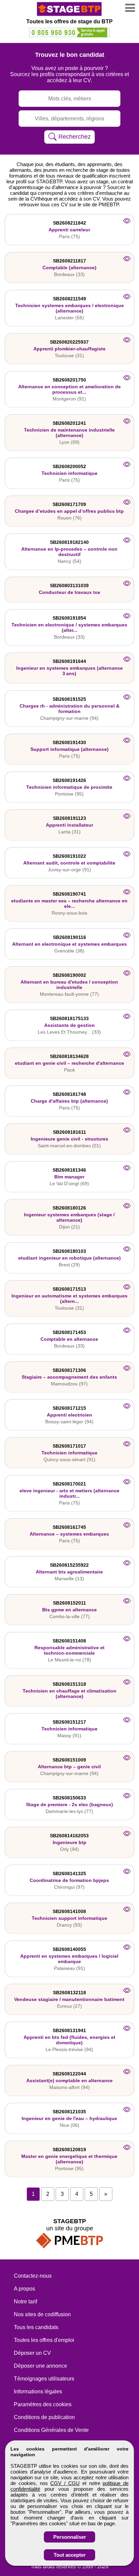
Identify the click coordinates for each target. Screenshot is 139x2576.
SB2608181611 (69, 1132)
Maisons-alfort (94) (69, 2087)
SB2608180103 (69, 1251)
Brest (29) (69, 1265)
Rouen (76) (69, 518)
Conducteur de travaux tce (69, 592)
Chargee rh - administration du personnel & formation (69, 709)
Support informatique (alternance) (69, 749)
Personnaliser (70, 2537)
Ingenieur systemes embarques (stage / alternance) (69, 1217)
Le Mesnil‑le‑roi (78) (69, 1660)
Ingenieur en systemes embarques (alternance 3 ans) (69, 671)
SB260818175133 (69, 1018)
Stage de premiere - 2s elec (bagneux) (69, 1804)
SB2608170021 (69, 1484)
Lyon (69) (69, 442)
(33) (69, 1032)
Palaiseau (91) (69, 1968)
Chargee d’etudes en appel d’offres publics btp (69, 511)
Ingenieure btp (69, 1842)
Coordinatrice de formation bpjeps (69, 1880)
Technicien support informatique (69, 1918)
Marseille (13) (69, 1579)
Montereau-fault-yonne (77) (69, 994)
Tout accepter (70, 2555)
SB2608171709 (69, 504)
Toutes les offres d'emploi (44, 2340)
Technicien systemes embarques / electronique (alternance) (69, 308)
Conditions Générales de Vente (51, 2430)
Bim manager (69, 1177)
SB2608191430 (69, 742)
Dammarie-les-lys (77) (69, 1811)
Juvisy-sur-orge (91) (69, 870)
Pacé (69, 1070)
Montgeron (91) (69, 399)
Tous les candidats (36, 2327)
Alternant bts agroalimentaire (69, 1572)
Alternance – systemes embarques (69, 1534)
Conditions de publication (44, 2417)
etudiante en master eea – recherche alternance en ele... (69, 903)
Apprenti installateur (69, 825)
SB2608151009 (69, 1760)
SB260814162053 (69, 1836)
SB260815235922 (69, 1565)
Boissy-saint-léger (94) (69, 1422)
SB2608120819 (69, 2149)
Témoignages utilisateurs (44, 2379)
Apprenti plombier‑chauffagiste (69, 349)
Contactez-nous (33, 2276)
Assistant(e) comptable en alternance (69, 2080)
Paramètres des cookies (43, 2404)
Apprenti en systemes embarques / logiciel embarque (69, 1959)
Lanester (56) (69, 318)
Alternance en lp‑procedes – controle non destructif (69, 552)
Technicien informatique (69, 473)
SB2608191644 (69, 661)
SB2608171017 (69, 1446)
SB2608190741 (69, 894)
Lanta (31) (69, 832)
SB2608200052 (69, 466)
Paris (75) (69, 236)
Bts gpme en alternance (69, 1610)
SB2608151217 (69, 1722)
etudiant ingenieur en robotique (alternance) (69, 1258)
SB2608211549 (69, 299)
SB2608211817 (69, 261)
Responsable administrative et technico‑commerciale (69, 1650)
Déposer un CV (32, 2353)
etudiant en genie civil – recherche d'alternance (69, 1063)
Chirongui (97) (69, 1887)
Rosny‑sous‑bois (69, 913)
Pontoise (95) (69, 794)
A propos (24, 2289)
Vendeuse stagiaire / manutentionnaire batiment (69, 1999)
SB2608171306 (69, 1370)
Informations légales (38, 2391)
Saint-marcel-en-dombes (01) (69, 1146)
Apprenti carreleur (69, 230)
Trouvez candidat (70, 55)
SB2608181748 (69, 1094)
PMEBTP (109, 204)
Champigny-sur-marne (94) (69, 718)
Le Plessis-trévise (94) (69, 2049)
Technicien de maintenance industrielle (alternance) (69, 433)
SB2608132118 (69, 1993)
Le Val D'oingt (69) (69, 1183)
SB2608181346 (69, 1170)
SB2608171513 (69, 1289)
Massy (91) (69, 1735)
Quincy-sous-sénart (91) (69, 1459)
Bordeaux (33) (69, 274)
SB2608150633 (69, 1798)
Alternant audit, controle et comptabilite (69, 863)
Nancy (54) (69, 561)
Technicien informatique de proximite (69, 787)
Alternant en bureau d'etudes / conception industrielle (69, 985)
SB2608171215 (69, 1408)
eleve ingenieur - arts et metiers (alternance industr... (69, 1493)
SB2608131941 (69, 2030)
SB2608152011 (69, 1603)
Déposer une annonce (40, 2366)
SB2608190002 (69, 975)
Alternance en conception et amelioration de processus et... (69, 389)
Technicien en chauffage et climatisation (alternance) (69, 1694)
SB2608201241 (69, 423)
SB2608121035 (69, 2112)
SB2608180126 (69, 1208)
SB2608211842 (69, 223)
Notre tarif (25, 2302)
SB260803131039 (69, 585)
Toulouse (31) (69, 355)
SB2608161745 (69, 1527)
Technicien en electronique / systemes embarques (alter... (69, 627)
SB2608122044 (69, 2074)
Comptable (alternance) (69, 268)
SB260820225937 (69, 342)
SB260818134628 (69, 1056)
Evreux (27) (69, 2006)
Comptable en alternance (69, 1339)
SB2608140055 (69, 1949)
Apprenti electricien (69, 1415)
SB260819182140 (69, 542)
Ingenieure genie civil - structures (69, 1139)
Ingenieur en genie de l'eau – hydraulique (69, 2118)
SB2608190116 (69, 937)
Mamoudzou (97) (69, 1384)
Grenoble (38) (69, 951)
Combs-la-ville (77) (69, 1616)
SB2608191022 (69, 856)
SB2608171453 (69, 1332)
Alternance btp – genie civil (69, 1767)
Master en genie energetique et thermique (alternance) (69, 2159)
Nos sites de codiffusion (42, 2314)
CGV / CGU (65, 2483)
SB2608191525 (69, 699)
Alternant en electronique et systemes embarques (69, 944)
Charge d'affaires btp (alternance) (69, 1101)
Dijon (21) (69, 1227)
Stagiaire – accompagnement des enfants (69, 1377)
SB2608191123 (69, 818)
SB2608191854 (69, 618)
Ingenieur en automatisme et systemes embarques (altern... (69, 1298)
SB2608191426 (69, 780)
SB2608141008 (69, 1911)
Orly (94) (69, 1849)
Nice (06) (69, 2125)
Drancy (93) (69, 1925)
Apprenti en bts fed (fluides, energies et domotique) (69, 2040)
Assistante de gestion (69, 1025)
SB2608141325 (69, 1873)
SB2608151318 (69, 1684)
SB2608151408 (69, 1641)
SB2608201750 (69, 380)
